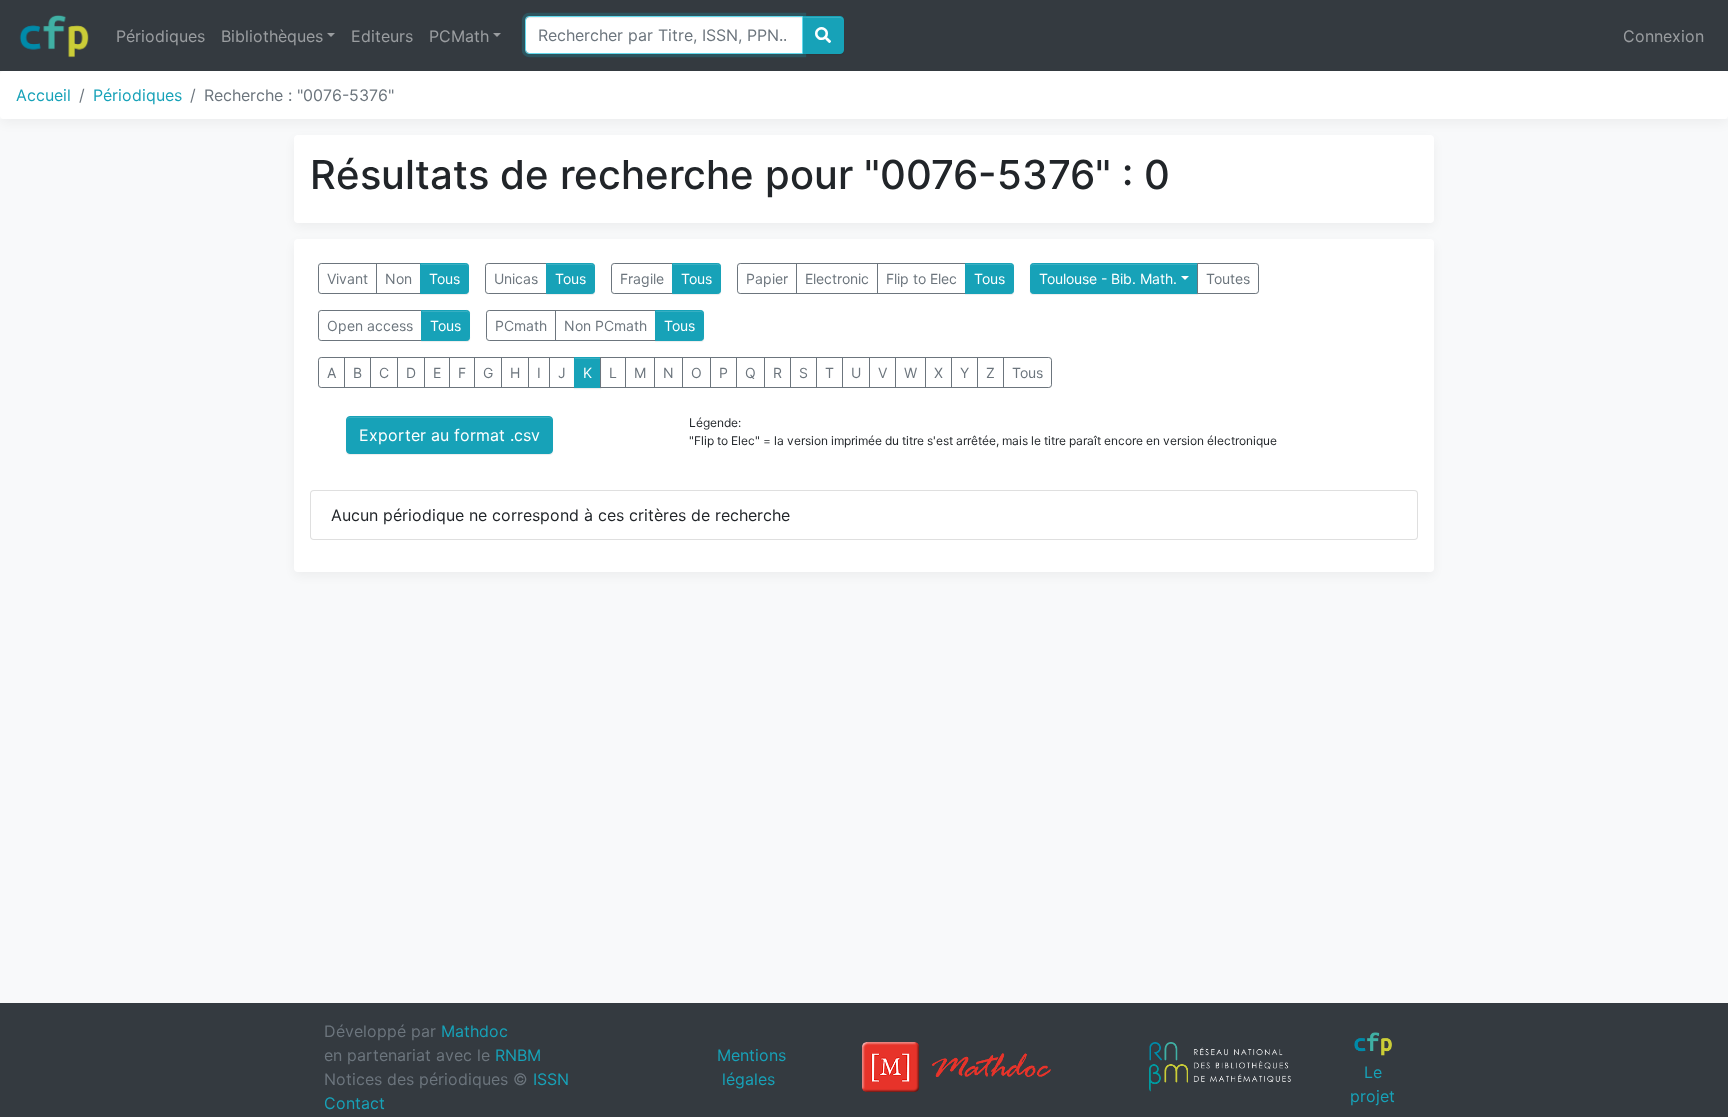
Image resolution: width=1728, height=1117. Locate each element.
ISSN (551, 1079)
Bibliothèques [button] (272, 36)
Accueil (43, 95)
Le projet (1372, 1083)
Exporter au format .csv (449, 435)
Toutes (1228, 278)
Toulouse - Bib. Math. (1108, 278)
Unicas (516, 278)
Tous (444, 278)
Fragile (642, 278)
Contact (354, 1103)
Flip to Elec (921, 278)
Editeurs (382, 36)
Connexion (1663, 36)
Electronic (837, 278)
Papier (767, 278)
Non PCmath (605, 325)
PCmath (521, 325)
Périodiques (160, 36)
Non (398, 278)
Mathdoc (474, 1031)
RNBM (518, 1055)
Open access (370, 325)
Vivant (347, 278)
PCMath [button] (459, 36)
